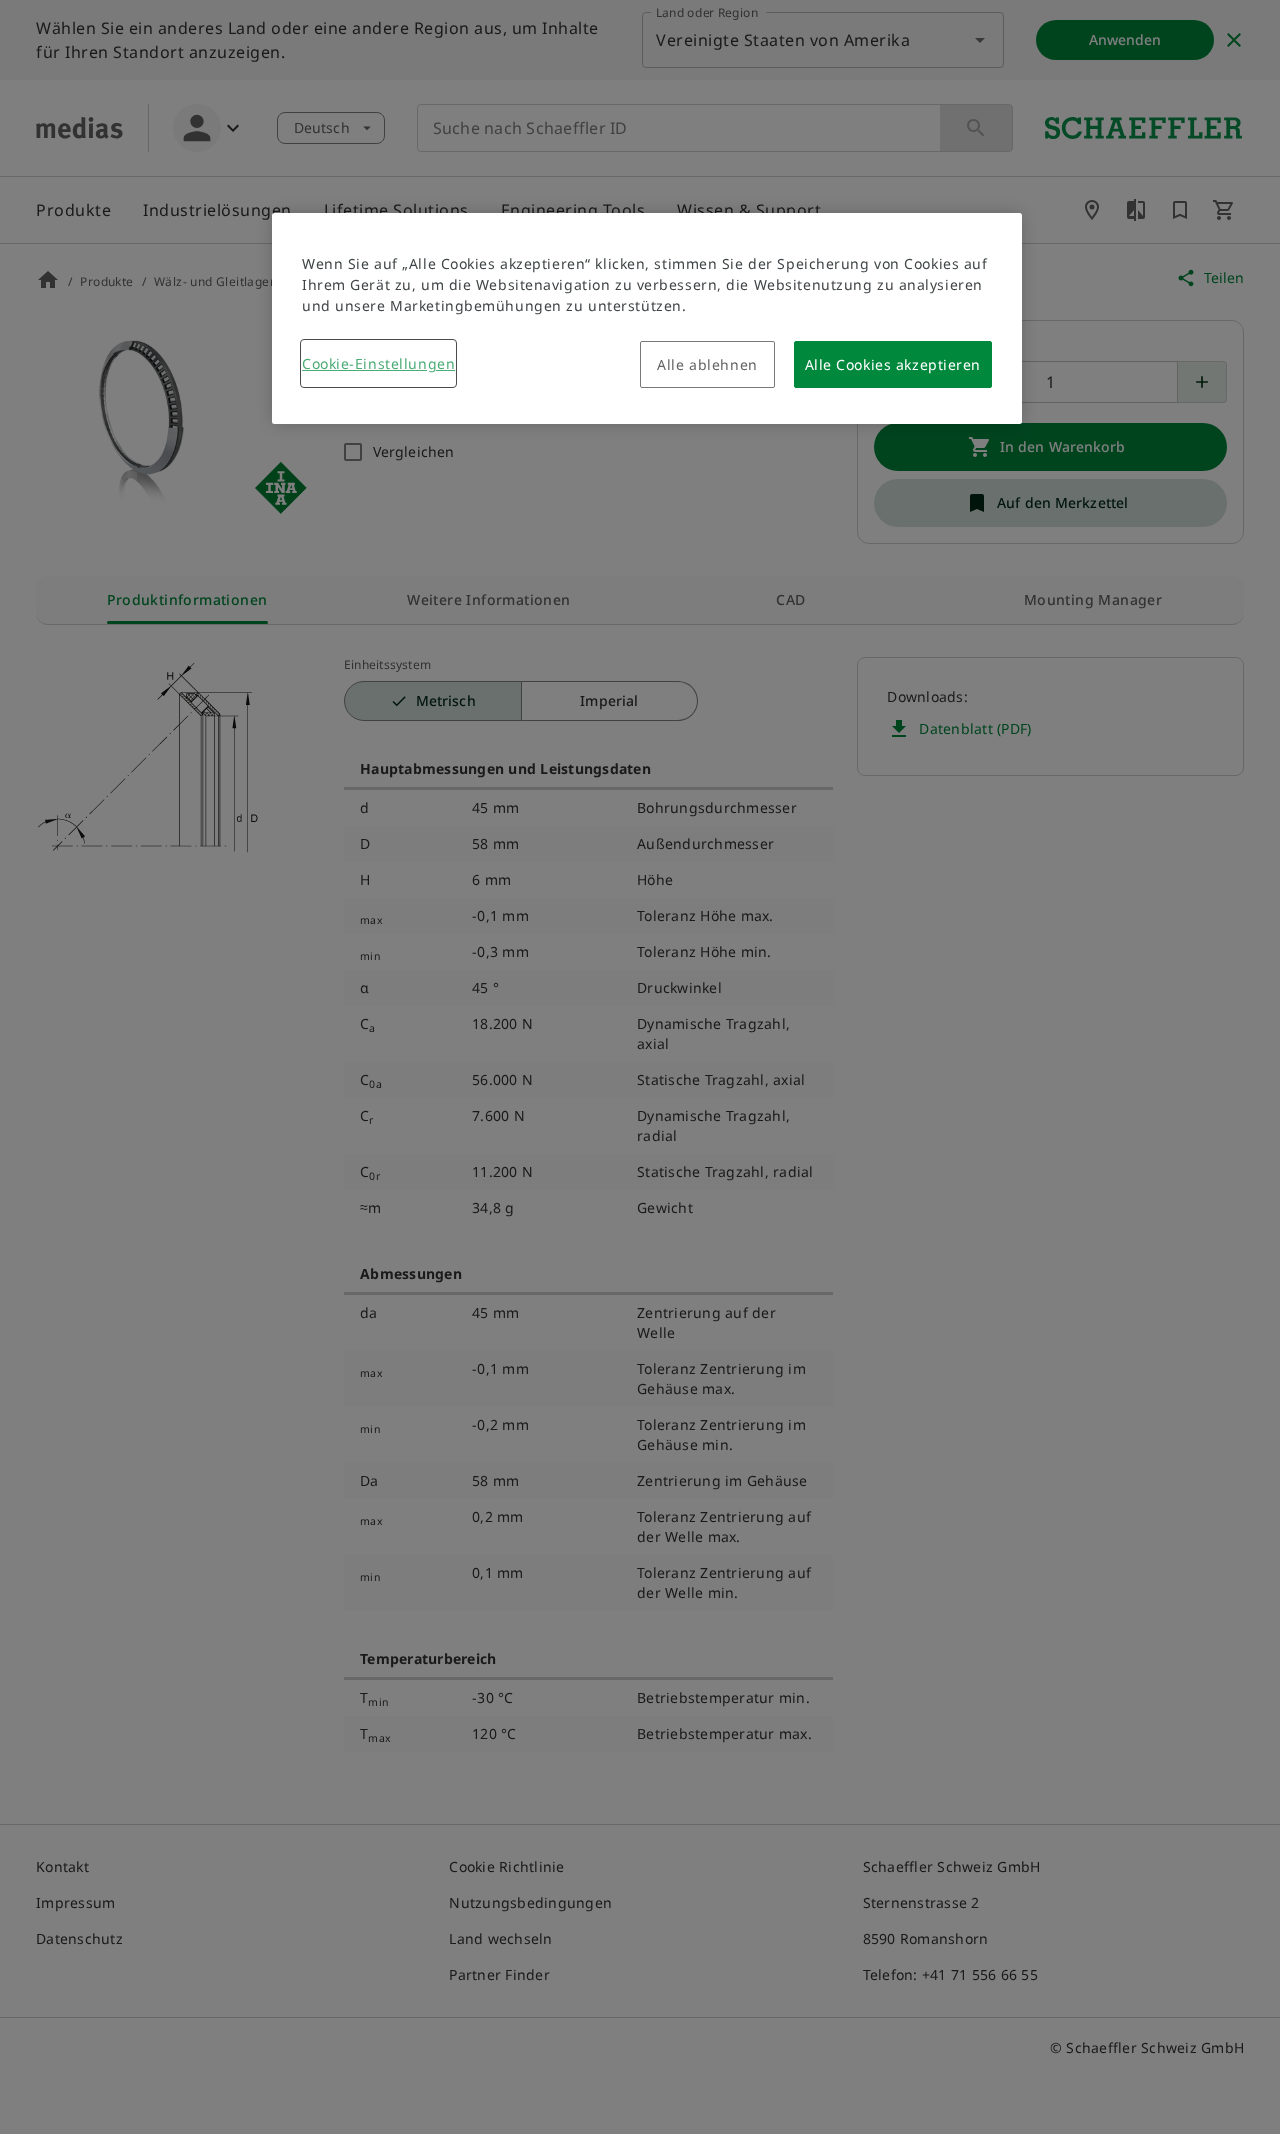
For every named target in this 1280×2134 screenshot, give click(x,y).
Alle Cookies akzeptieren (893, 364)
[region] (647, 318)
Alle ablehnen (707, 364)
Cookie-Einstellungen (378, 363)
